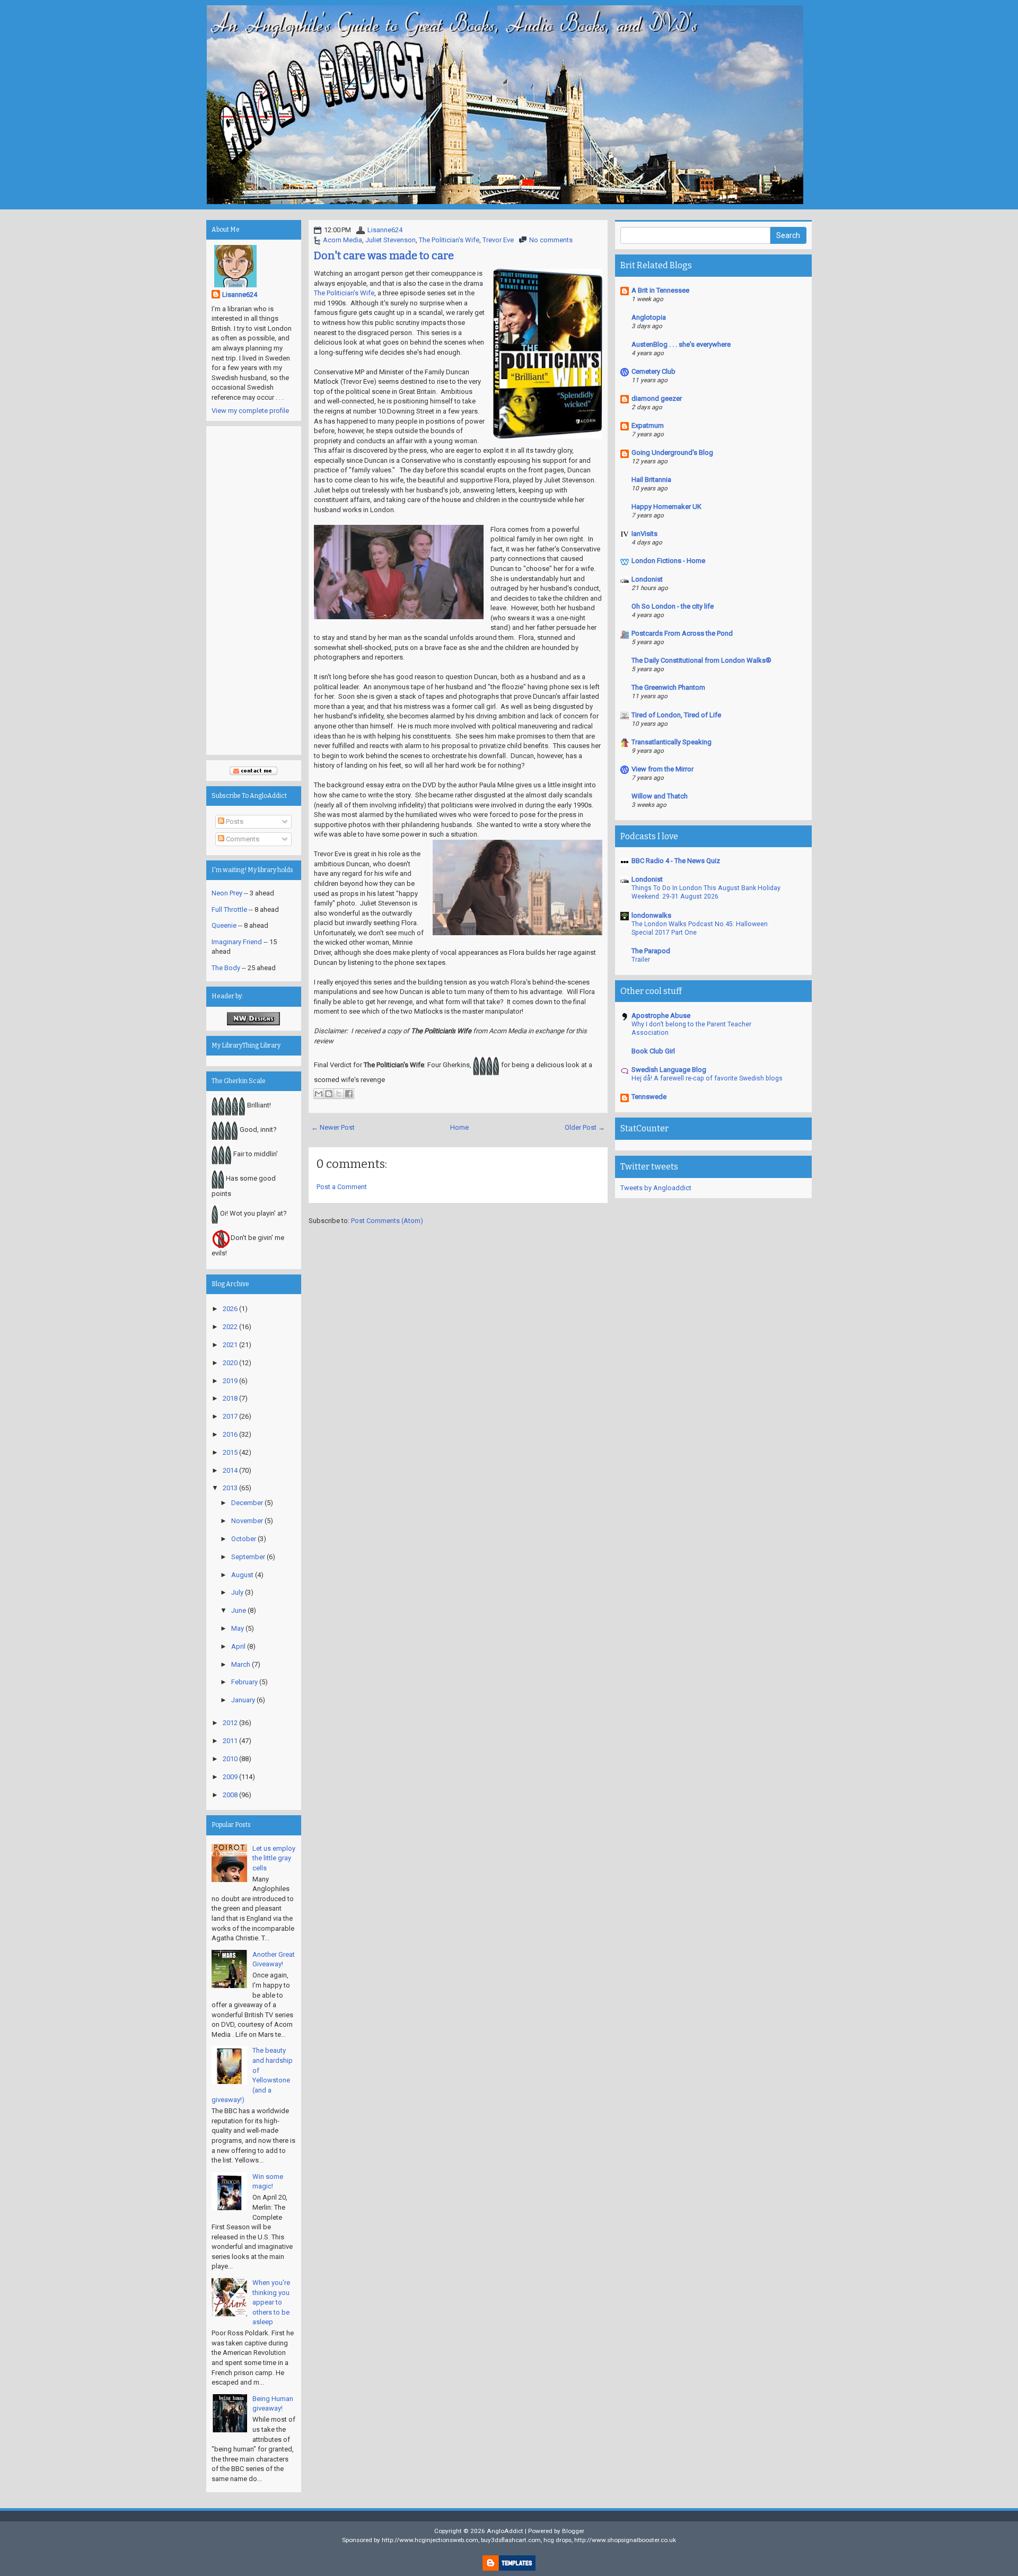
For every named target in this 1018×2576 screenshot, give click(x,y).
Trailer (641, 960)
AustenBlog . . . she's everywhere (681, 344)
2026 (230, 1309)
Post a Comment (342, 1187)
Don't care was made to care (384, 256)
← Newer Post (333, 1127)
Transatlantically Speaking (672, 742)
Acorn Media (343, 240)
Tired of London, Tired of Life (676, 715)
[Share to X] (339, 1094)
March (241, 1664)
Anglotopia (649, 317)
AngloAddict (505, 2531)
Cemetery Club (653, 371)
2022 (230, 1327)
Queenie (224, 925)
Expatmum (648, 425)
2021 (230, 1345)
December (247, 1503)
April (238, 1646)
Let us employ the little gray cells (274, 1858)
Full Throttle (229, 909)
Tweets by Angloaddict (656, 1188)
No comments (551, 240)
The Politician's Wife (449, 240)
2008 (230, 1795)
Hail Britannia (651, 480)
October (244, 1539)
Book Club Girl (653, 1051)
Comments (242, 839)
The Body (226, 968)
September (248, 1557)
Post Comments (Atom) (387, 1221)
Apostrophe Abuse (661, 1016)
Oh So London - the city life (673, 606)
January (243, 1700)
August (242, 1575)
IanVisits (644, 534)
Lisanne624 (385, 230)
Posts (234, 821)
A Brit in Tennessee (660, 290)
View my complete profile (250, 411)
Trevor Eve (498, 240)
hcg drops (558, 2540)
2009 (230, 1777)
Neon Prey (227, 893)
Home (459, 1127)
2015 (230, 1452)
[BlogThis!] (329, 1094)
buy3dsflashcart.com (511, 2540)
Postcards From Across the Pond (682, 633)
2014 (230, 1470)
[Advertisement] (254, 591)
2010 (230, 1759)
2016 (230, 1434)
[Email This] (319, 1094)
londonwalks (651, 915)
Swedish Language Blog (669, 1070)
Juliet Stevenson (390, 240)
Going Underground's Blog (672, 452)
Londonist (647, 579)
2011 (230, 1741)
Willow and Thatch (660, 796)
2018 (230, 1398)
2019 (230, 1381)
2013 (230, 1488)
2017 (230, 1416)
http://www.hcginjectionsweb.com (430, 2540)
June (239, 1610)
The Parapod (651, 951)
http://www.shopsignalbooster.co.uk (625, 2540)
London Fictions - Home (668, 561)
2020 (230, 1363)
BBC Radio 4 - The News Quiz (676, 861)
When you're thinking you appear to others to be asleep (271, 2302)
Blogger (573, 2531)
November (247, 1521)
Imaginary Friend (237, 942)
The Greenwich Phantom (668, 687)
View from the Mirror (662, 769)
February (244, 1682)
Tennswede (649, 1097)
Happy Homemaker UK (666, 507)
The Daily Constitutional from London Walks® (701, 660)
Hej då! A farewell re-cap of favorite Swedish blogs (707, 1078)
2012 (230, 1723)
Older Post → (585, 1127)
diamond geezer (657, 398)
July (237, 1592)
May (238, 1628)
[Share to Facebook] (349, 1094)
